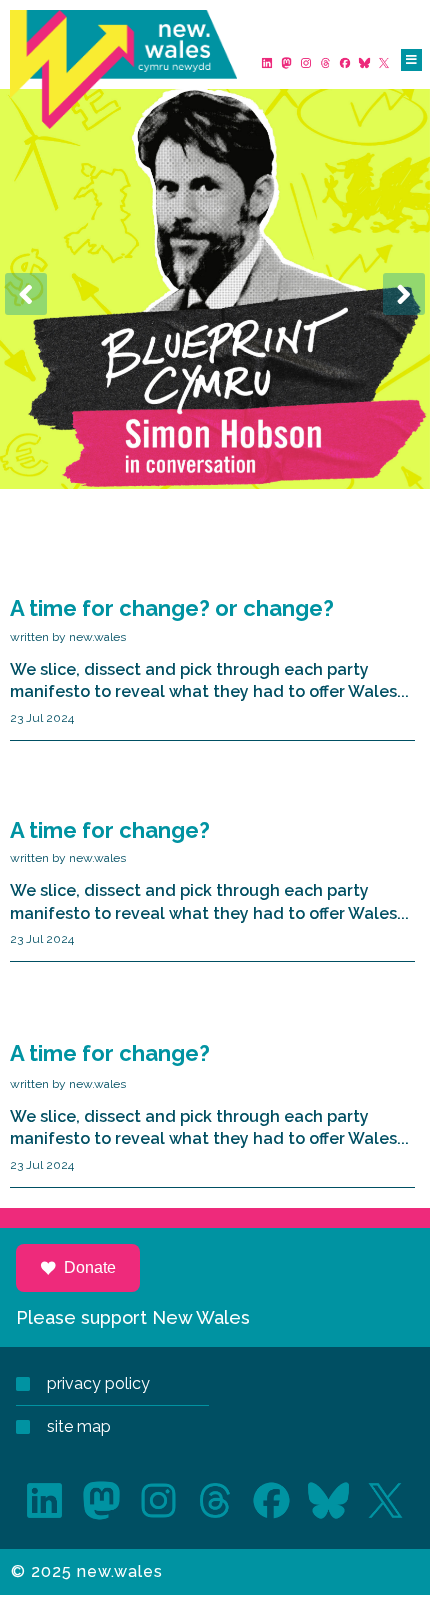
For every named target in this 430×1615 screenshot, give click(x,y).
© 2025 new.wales (87, 1571)
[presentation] (26, 294)
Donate (90, 1267)
